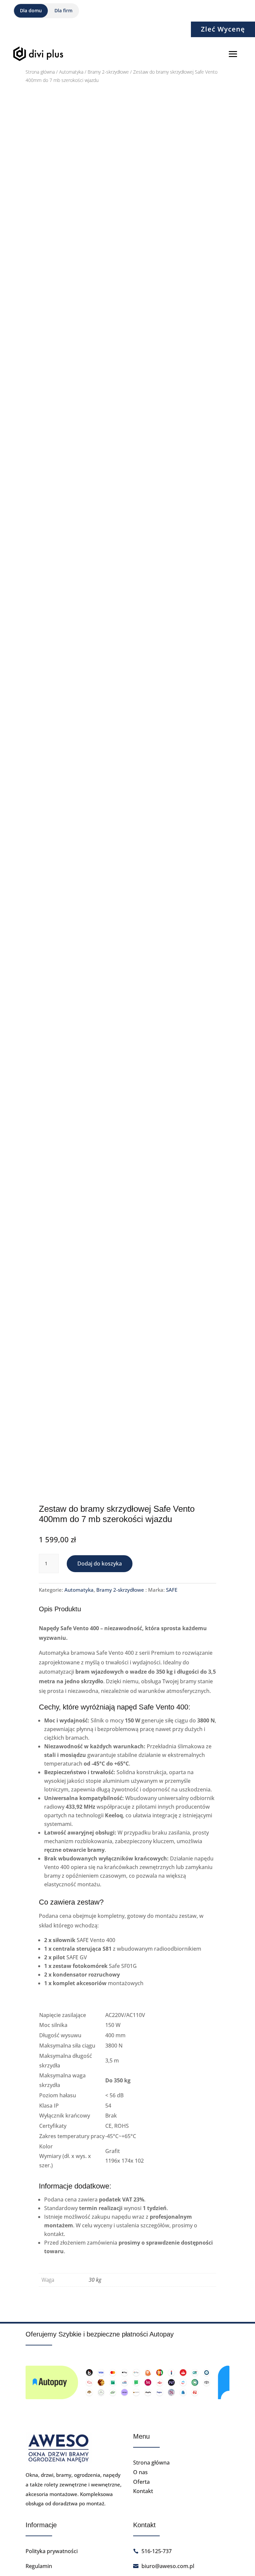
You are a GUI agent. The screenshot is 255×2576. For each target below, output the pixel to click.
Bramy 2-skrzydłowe (108, 72)
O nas (140, 2472)
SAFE (172, 1590)
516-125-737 (157, 2551)
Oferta (141, 2482)
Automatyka (71, 72)
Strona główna (40, 72)
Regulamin (39, 2566)
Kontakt (143, 2491)
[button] (205, 113)
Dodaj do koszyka (100, 1564)
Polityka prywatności (52, 2551)
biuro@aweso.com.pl (168, 2566)
